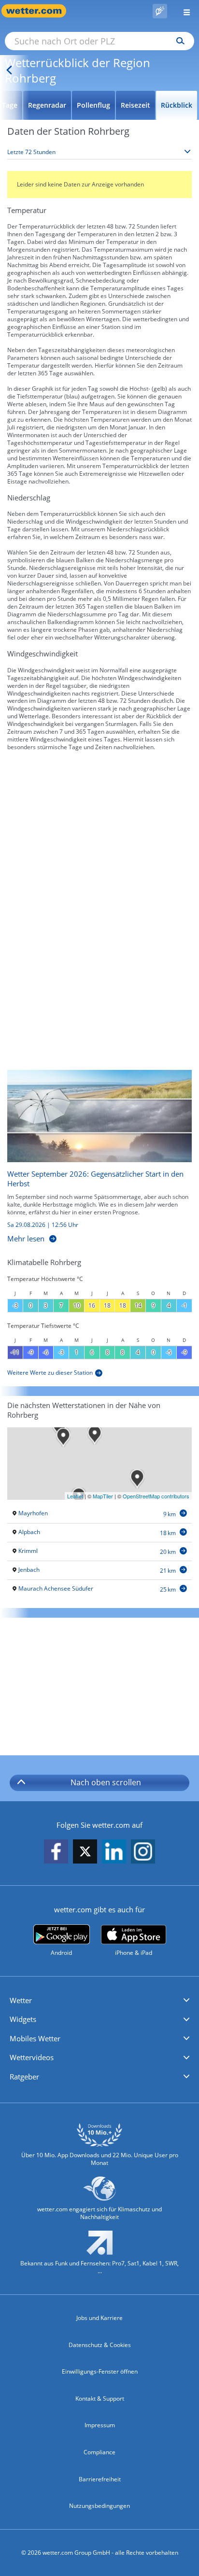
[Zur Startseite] (39, 11)
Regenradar (47, 105)
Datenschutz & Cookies (100, 2345)
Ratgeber (24, 2077)
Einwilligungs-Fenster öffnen (100, 2371)
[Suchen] (178, 41)
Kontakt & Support (100, 2398)
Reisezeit (135, 105)
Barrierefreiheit (100, 2479)
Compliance (99, 2452)
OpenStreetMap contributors (156, 1496)
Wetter (21, 2000)
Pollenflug (93, 105)
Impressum (100, 2425)
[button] (99, 2001)
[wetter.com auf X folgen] (85, 1854)
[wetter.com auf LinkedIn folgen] (114, 1852)
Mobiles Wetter (35, 2038)
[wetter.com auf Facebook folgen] (56, 1852)
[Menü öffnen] (183, 11)
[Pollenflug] (160, 11)
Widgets (23, 2019)
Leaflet (75, 1496)
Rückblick (177, 105)
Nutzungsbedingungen (99, 2506)
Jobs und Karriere (99, 2318)
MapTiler (103, 1496)
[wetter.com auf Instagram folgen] (143, 1852)
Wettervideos (32, 2057)
